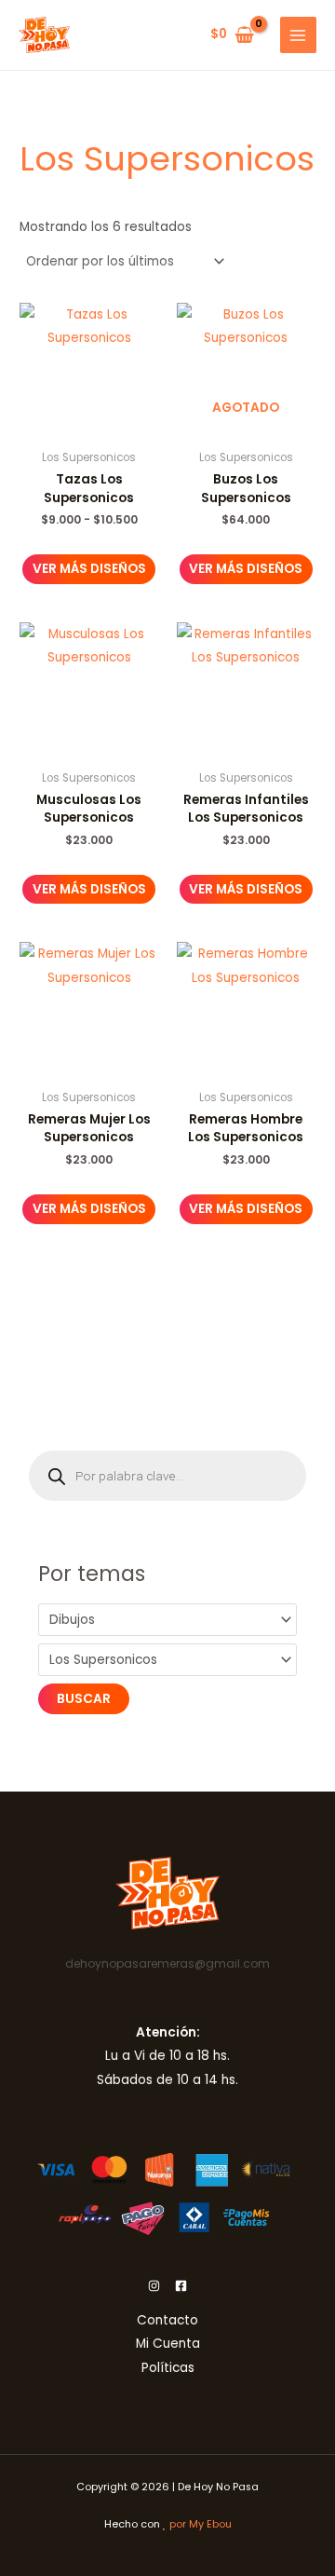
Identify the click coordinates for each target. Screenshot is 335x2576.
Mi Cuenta (168, 2344)
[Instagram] (154, 2286)
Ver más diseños (89, 569)
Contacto (167, 2320)
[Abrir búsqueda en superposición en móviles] (167, 1476)
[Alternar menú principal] (298, 35)
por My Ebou (201, 2524)
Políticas (168, 2368)
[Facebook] (181, 2286)
